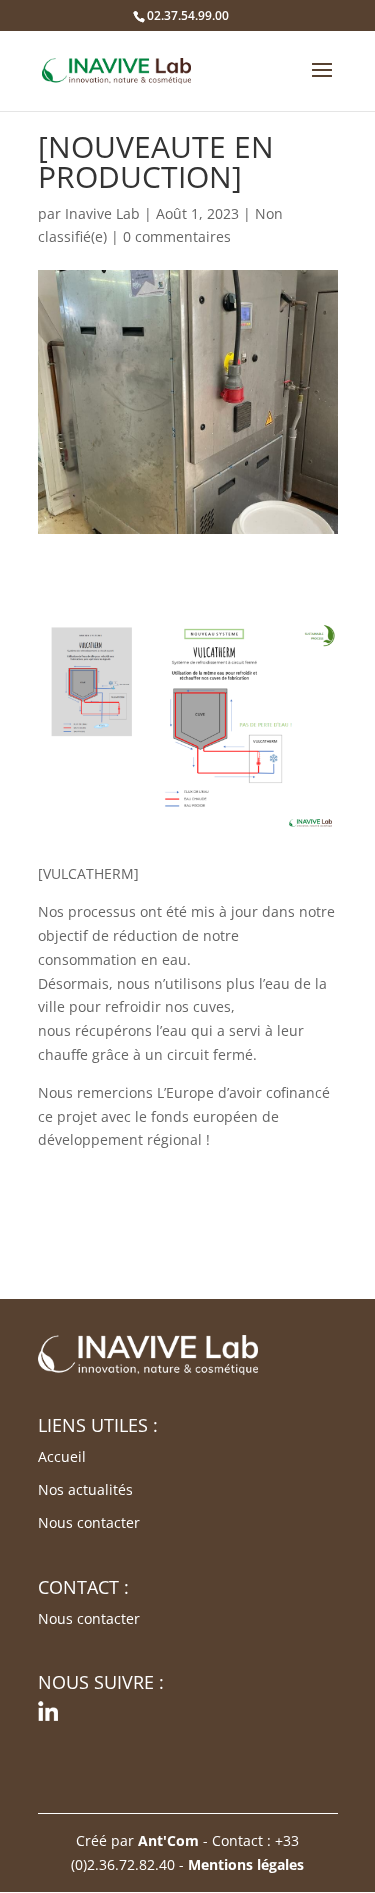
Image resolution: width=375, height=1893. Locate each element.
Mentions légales (246, 1864)
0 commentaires (177, 236)
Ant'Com (168, 1840)
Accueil (62, 1456)
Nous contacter (89, 1522)
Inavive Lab (102, 213)
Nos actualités (85, 1489)
